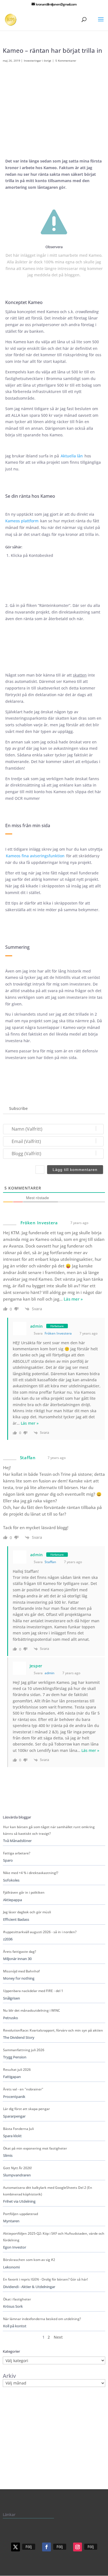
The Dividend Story (19, 2038)
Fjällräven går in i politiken (24, 1892)
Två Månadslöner (17, 1841)
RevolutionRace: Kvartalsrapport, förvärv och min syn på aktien (53, 2030)
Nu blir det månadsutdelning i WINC (32, 2010)
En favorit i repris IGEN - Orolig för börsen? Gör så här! (45, 2279)
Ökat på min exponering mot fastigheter (35, 2148)
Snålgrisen (11, 1998)
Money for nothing (19, 1978)
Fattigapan (12, 2077)
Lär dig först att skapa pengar (26, 2109)
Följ (29, 2547)
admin (37, 1326)
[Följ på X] (16, 2547)
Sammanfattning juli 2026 (24, 2050)
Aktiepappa (12, 1900)
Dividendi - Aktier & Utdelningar (29, 2287)
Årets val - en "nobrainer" (23, 2089)
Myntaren (11, 2221)
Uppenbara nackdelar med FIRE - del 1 (33, 1991)
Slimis (8, 2156)
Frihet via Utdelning (19, 2201)
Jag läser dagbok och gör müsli (27, 1912)
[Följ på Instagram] (78, 2547)
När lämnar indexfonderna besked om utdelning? (42, 2319)
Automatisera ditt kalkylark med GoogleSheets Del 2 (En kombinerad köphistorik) (48, 2191)
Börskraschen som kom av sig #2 (29, 2260)
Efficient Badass (16, 1919)
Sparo (8, 1860)
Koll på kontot (15, 2326)
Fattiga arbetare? (17, 1853)
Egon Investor (15, 2247)
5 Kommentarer (66, 61)
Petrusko (11, 2018)
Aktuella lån (72, 456)
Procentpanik (14, 2097)
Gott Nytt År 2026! (17, 2168)
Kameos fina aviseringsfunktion (35, 856)
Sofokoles (11, 1880)
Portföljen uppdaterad (20, 2214)
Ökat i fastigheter (17, 2299)
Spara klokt (12, 2136)
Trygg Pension (15, 2057)
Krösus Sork (13, 2306)
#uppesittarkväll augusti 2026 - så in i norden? (40, 1932)
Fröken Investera (58, 1333)
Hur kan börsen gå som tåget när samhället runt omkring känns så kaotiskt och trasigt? (49, 1830)
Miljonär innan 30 (17, 1959)
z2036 (8, 1939)
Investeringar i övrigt (38, 61)
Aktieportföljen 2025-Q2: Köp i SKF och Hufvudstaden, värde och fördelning (54, 2237)
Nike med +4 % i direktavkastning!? (31, 1873)
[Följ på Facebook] (47, 2547)
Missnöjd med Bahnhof (21, 1971)
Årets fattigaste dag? (20, 1952)
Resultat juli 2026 (17, 2070)
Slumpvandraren (17, 2175)
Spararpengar (14, 2116)
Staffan (50, 1562)
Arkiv (9, 2376)
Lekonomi (11, 2267)
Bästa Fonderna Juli (18, 2129)
